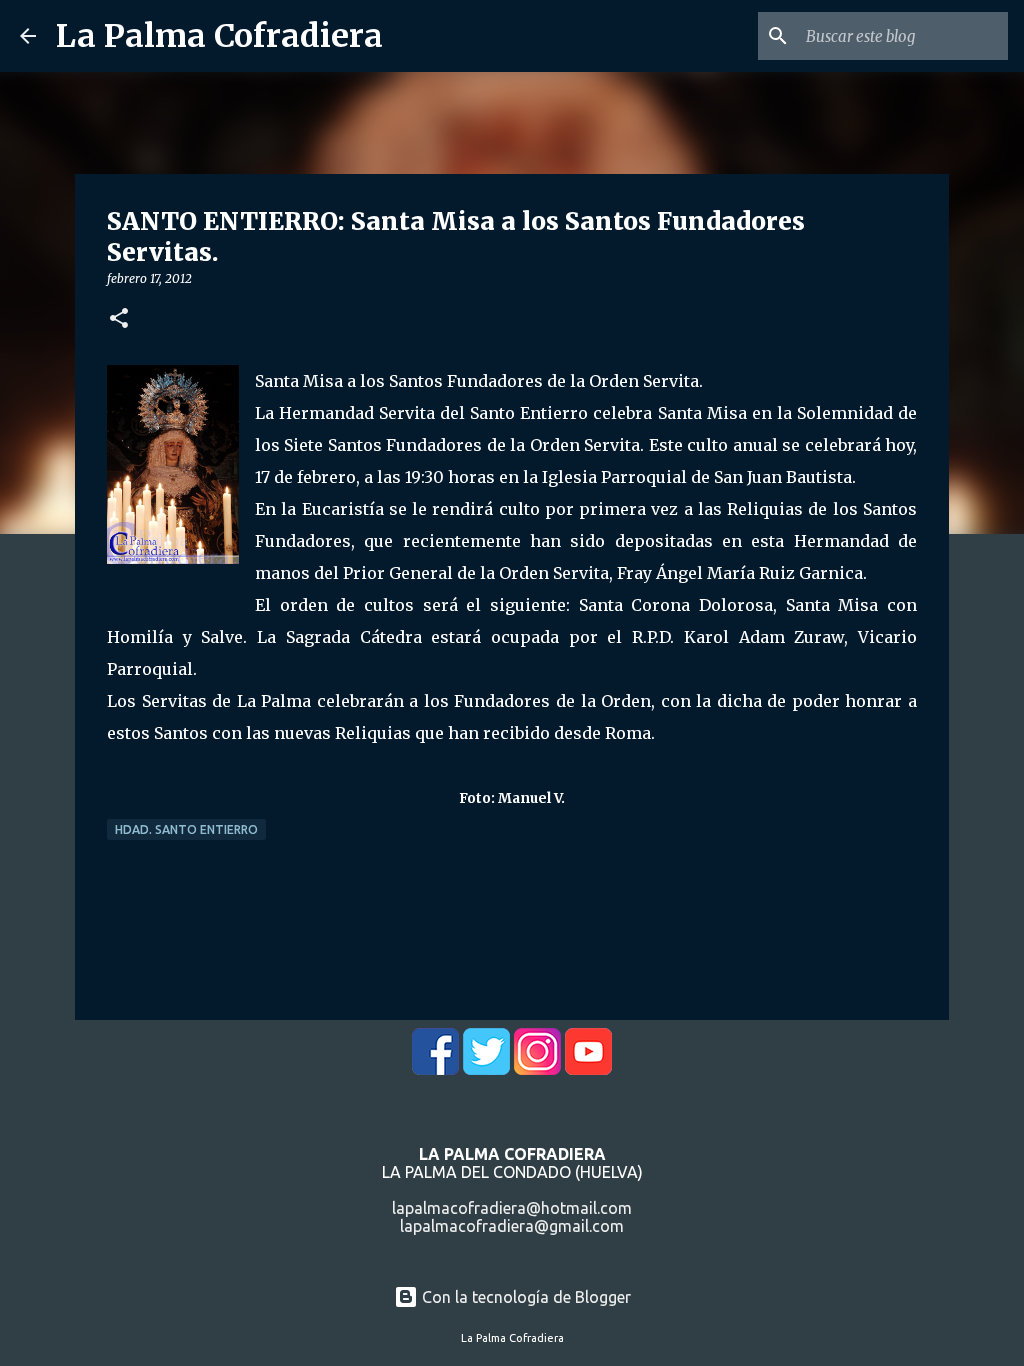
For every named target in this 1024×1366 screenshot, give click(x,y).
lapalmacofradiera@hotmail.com (512, 1208)
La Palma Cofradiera (219, 36)
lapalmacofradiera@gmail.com (512, 1226)
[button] (119, 319)
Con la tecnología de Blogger (524, 1297)
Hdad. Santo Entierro (186, 829)
